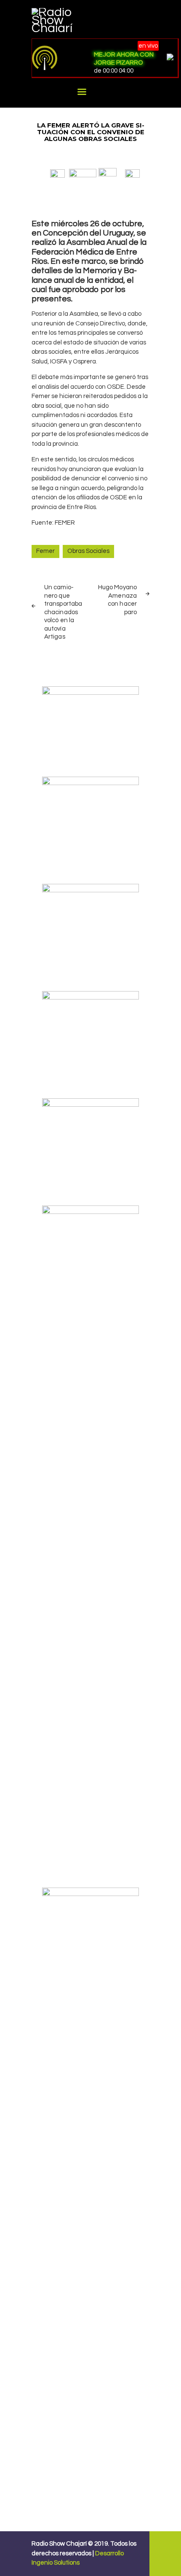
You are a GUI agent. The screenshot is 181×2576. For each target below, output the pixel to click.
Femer (45, 551)
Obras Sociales (88, 551)
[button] (57, 173)
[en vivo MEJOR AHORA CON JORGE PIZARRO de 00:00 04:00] (59, 58)
